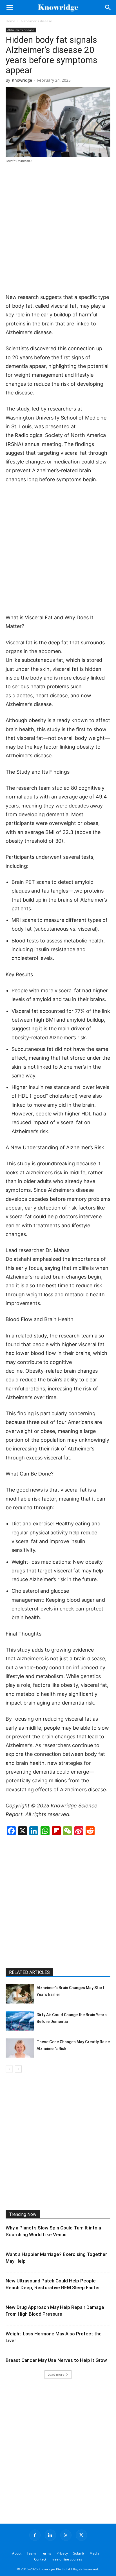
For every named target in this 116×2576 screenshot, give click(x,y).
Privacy (62, 2553)
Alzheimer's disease (36, 21)
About (17, 2553)
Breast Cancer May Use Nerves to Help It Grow (56, 2360)
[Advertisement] (58, 229)
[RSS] (66, 2535)
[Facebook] (35, 2535)
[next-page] (18, 2069)
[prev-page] (9, 2069)
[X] (81, 2535)
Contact (40, 2559)
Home (10, 21)
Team (31, 2553)
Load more (56, 2374)
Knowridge (22, 80)
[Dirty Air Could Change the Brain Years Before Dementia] (20, 2021)
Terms (46, 2553)
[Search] (108, 8)
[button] (10, 8)
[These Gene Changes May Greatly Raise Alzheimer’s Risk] (20, 2048)
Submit (79, 2553)
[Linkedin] (50, 2535)
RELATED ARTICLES (29, 1972)
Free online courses (67, 2559)
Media (94, 2553)
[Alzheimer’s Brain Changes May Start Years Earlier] (20, 1994)
